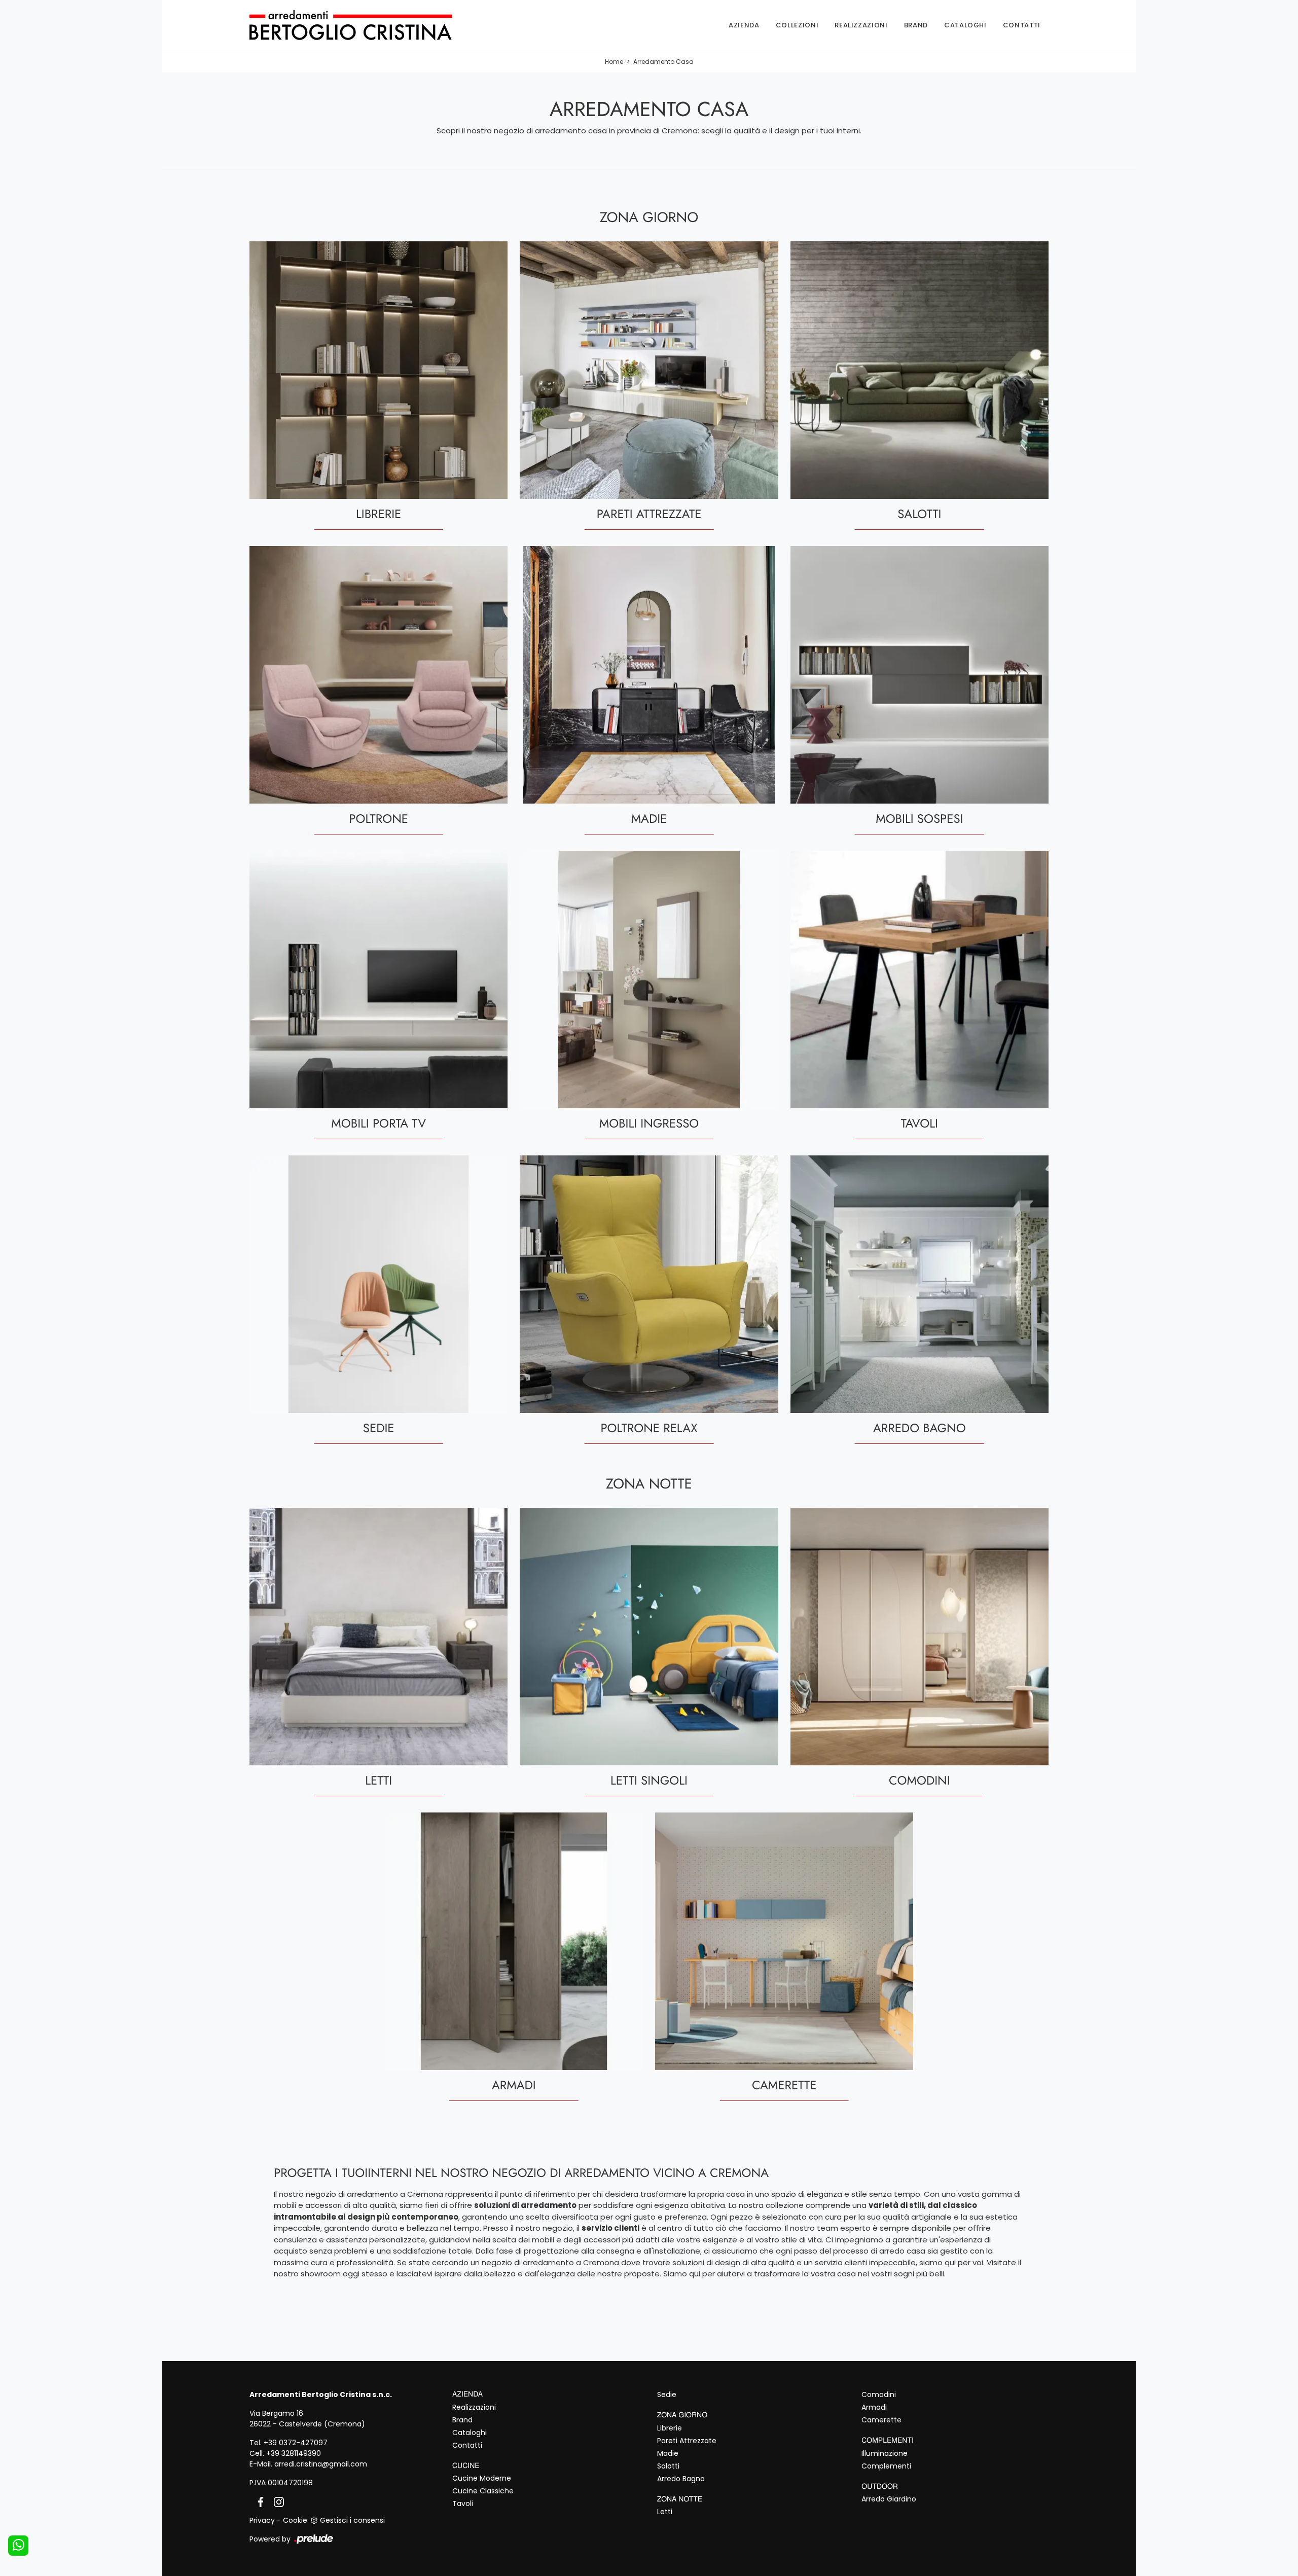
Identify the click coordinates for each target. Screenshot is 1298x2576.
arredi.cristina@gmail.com (321, 2464)
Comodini (879, 2394)
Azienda (744, 25)
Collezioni (797, 25)
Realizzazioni (861, 25)
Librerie (670, 2428)
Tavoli (463, 2504)
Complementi (886, 2466)
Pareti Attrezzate (687, 2441)
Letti (665, 2512)
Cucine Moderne (482, 2478)
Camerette (881, 2420)
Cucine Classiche (483, 2491)
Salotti (668, 2466)
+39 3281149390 (294, 2453)
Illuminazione (885, 2453)
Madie (668, 2453)
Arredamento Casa (663, 62)
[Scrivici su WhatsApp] (18, 2546)
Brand (916, 25)
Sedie (667, 2394)
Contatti (1022, 25)
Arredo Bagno (681, 2479)
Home (614, 62)
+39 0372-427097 (296, 2443)
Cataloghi (965, 25)
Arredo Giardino (889, 2499)
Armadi (874, 2407)
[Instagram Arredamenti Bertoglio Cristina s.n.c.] (276, 2501)
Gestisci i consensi (352, 2520)
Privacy (262, 2520)
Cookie (295, 2520)
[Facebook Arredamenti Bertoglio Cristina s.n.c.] (259, 2501)
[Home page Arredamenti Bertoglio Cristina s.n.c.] (367, 25)
